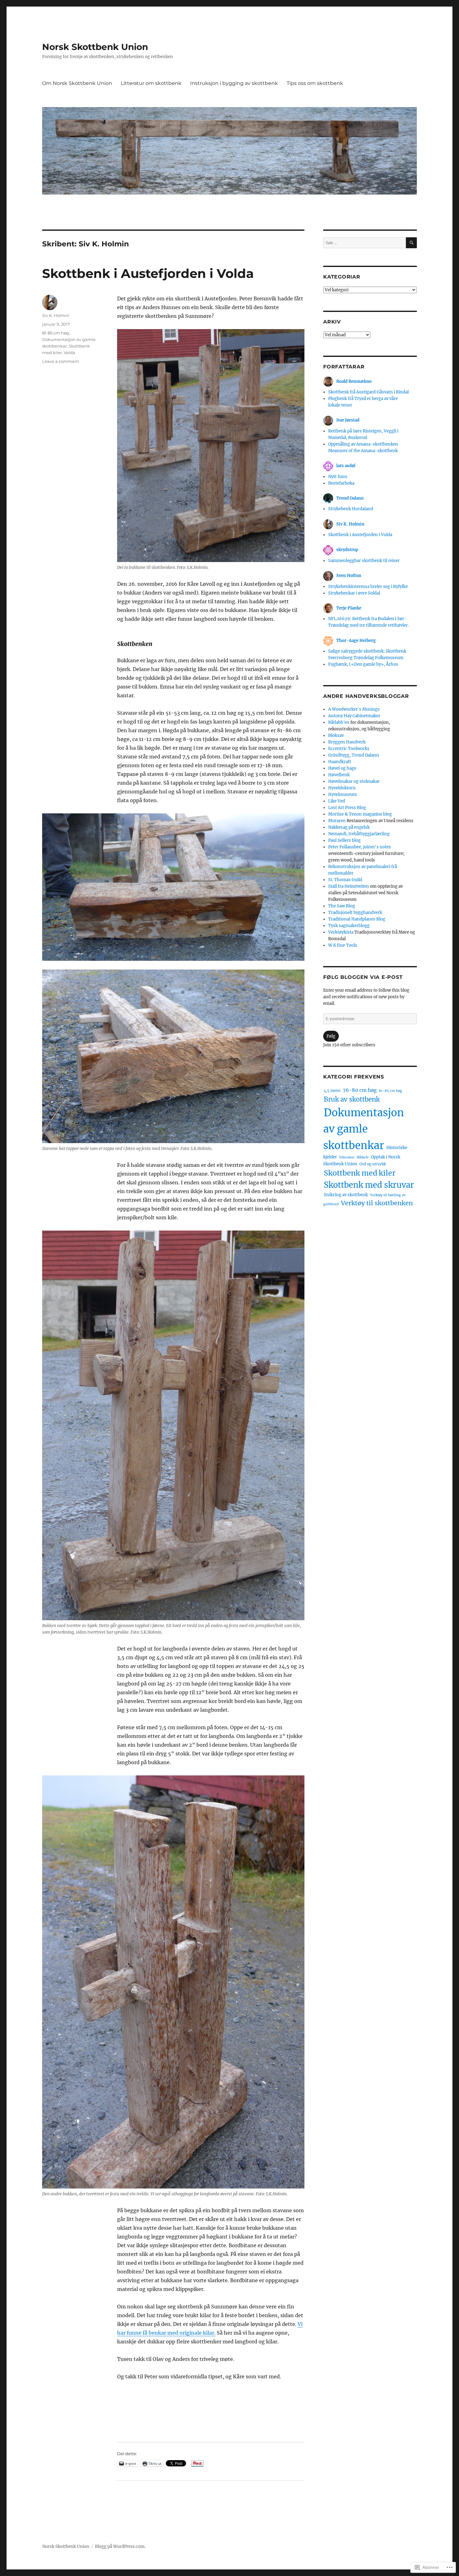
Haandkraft (340, 762)
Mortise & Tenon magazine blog (360, 814)
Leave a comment (61, 361)
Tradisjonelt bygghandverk (355, 913)
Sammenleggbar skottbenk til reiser (364, 561)
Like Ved (337, 801)
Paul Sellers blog (344, 840)
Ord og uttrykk (373, 1164)
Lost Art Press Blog (347, 808)
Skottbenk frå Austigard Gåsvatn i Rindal (368, 392)
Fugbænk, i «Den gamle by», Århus (363, 664)
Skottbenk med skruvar (369, 1185)
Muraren (337, 821)
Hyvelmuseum (343, 795)
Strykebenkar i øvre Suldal (354, 593)
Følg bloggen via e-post (363, 977)
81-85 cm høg (56, 333)
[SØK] (411, 243)
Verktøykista (341, 932)
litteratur (347, 1157)
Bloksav (336, 735)
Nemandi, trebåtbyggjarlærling (359, 834)
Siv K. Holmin (56, 315)
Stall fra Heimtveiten (349, 886)
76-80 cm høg (360, 1090)
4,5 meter (332, 1091)
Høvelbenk (339, 775)
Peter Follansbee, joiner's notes (360, 847)
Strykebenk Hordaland (351, 509)
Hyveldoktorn (342, 788)
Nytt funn (338, 477)
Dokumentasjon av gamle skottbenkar (364, 1129)
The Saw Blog (342, 906)
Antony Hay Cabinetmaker (354, 716)
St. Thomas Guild (345, 880)
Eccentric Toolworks (349, 749)
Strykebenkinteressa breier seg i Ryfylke (368, 587)
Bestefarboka (341, 483)
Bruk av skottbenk (352, 1099)
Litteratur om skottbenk (151, 83)
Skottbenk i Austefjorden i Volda (148, 273)
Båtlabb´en (339, 722)
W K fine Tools (343, 945)
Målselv (363, 1157)
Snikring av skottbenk (346, 1195)
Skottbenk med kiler (360, 1173)
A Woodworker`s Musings (354, 709)
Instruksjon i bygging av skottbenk (234, 83)
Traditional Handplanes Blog (357, 919)
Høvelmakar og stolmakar (354, 781)
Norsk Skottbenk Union (95, 47)
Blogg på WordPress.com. (120, 2546)
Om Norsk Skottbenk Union (77, 83)
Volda (69, 353)
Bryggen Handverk (347, 742)
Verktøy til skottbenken (377, 1203)
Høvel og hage (342, 768)
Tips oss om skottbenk (315, 83)
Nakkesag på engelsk (349, 827)
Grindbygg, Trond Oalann (354, 755)
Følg (331, 1036)
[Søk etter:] (365, 243)
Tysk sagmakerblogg (349, 926)
